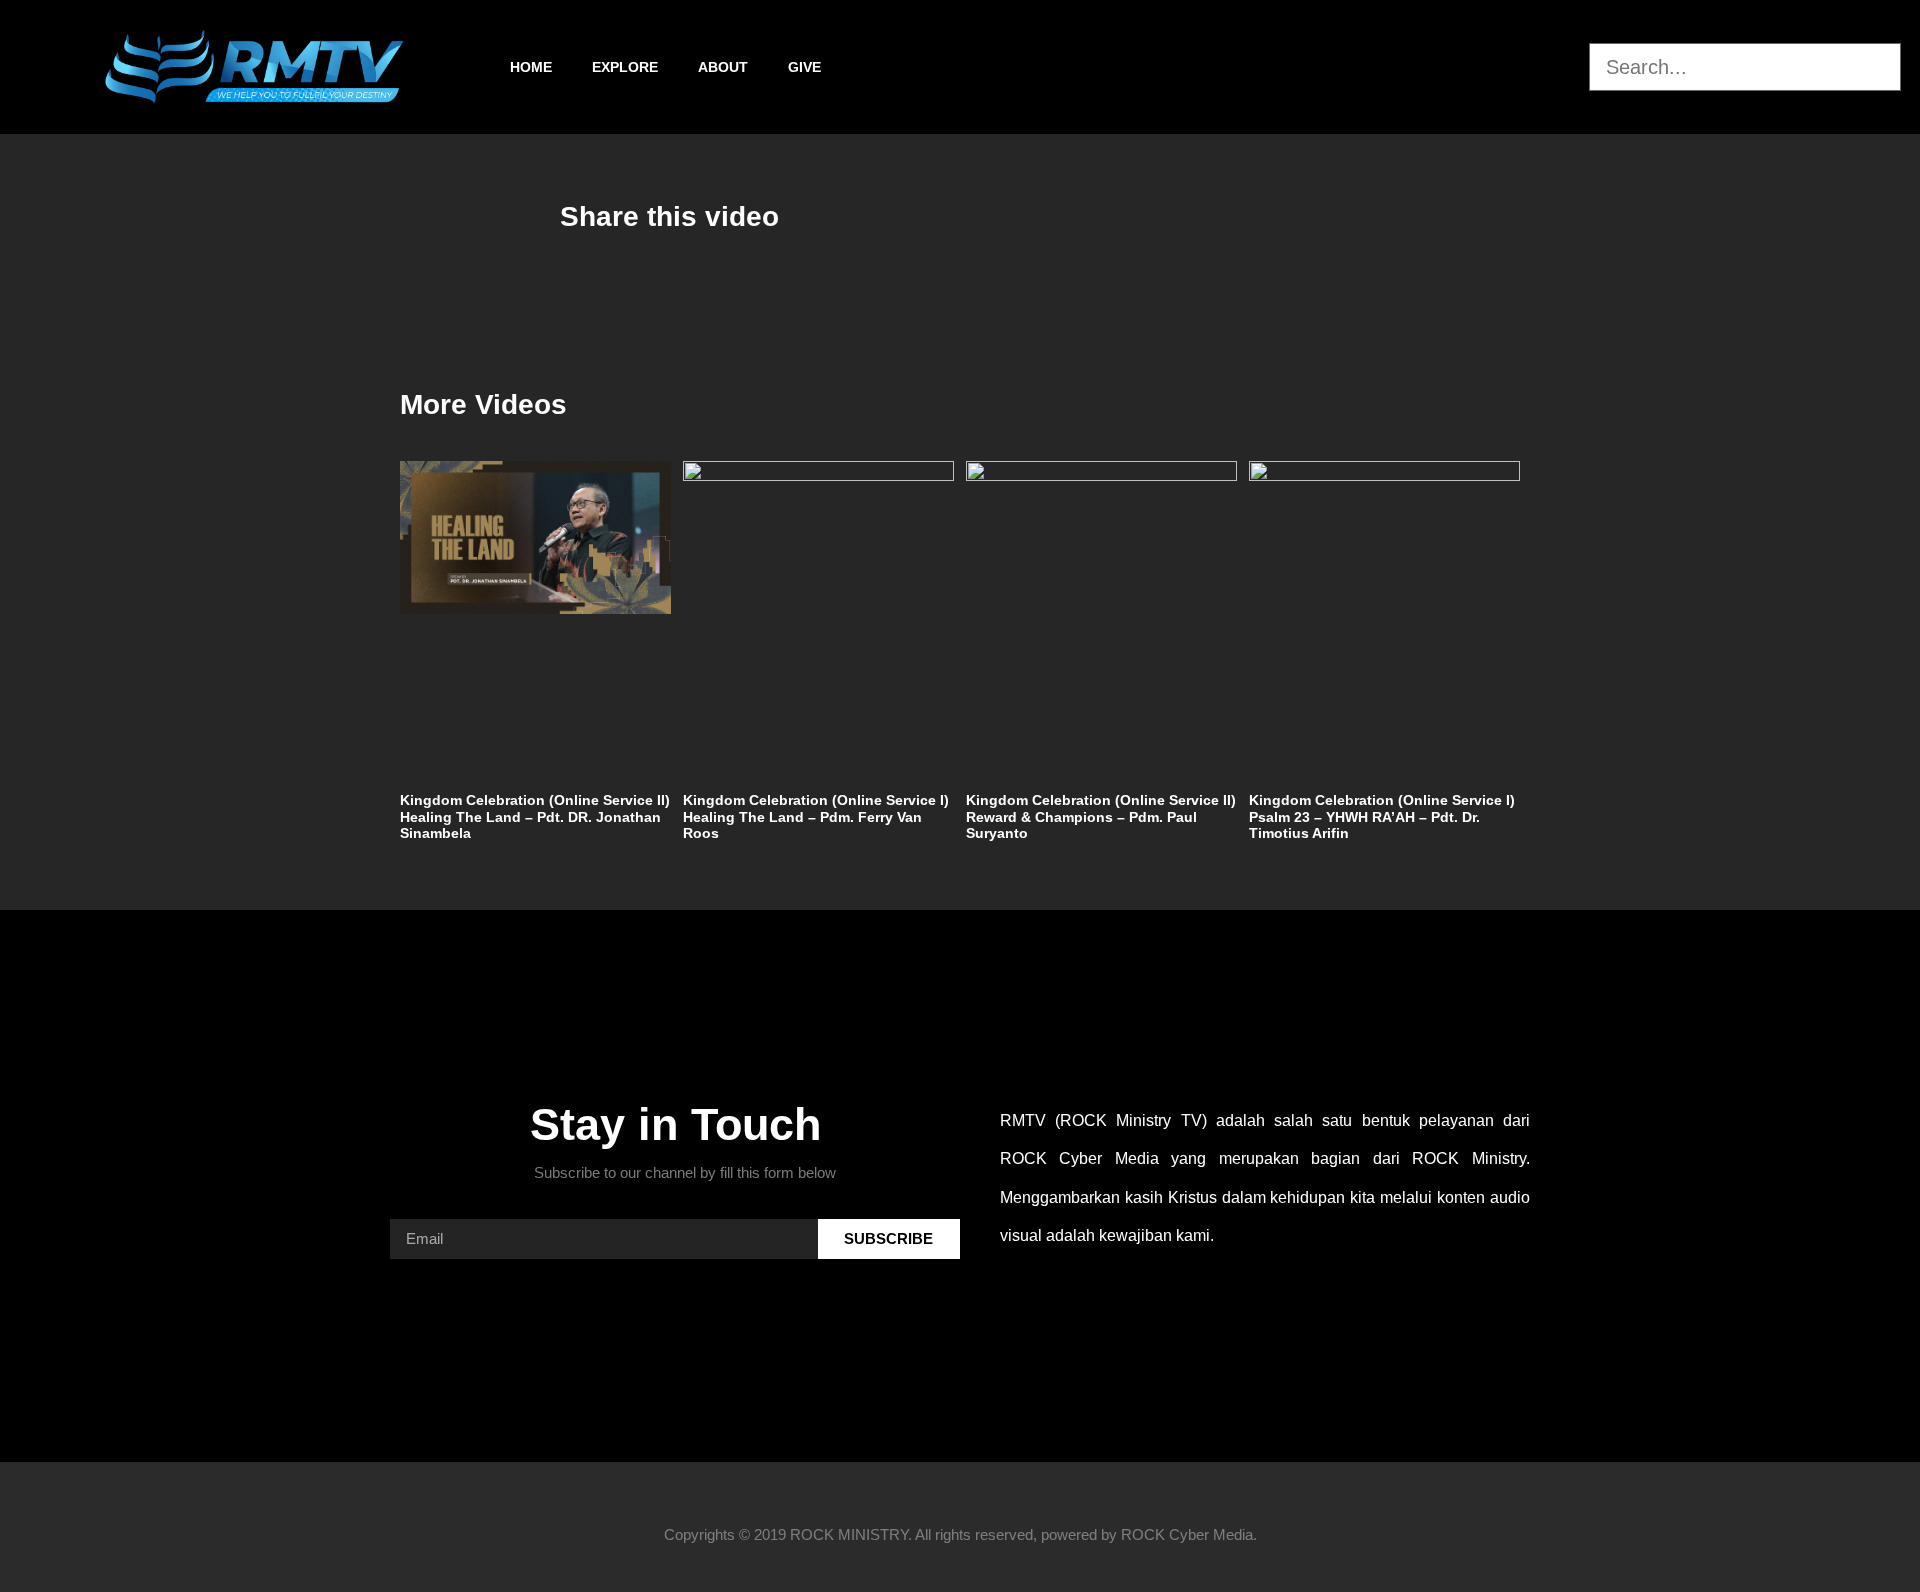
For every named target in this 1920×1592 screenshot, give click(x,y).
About (723, 67)
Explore (625, 67)
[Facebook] (1463, 67)
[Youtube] (1569, 67)
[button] (1745, 31)
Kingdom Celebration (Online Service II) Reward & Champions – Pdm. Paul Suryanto (1101, 817)
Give (804, 67)
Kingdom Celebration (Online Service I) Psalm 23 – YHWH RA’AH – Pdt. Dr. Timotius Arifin (1382, 817)
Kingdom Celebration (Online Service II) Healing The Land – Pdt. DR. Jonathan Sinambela (535, 817)
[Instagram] (1516, 67)
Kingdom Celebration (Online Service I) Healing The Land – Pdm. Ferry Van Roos (816, 817)
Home (531, 67)
